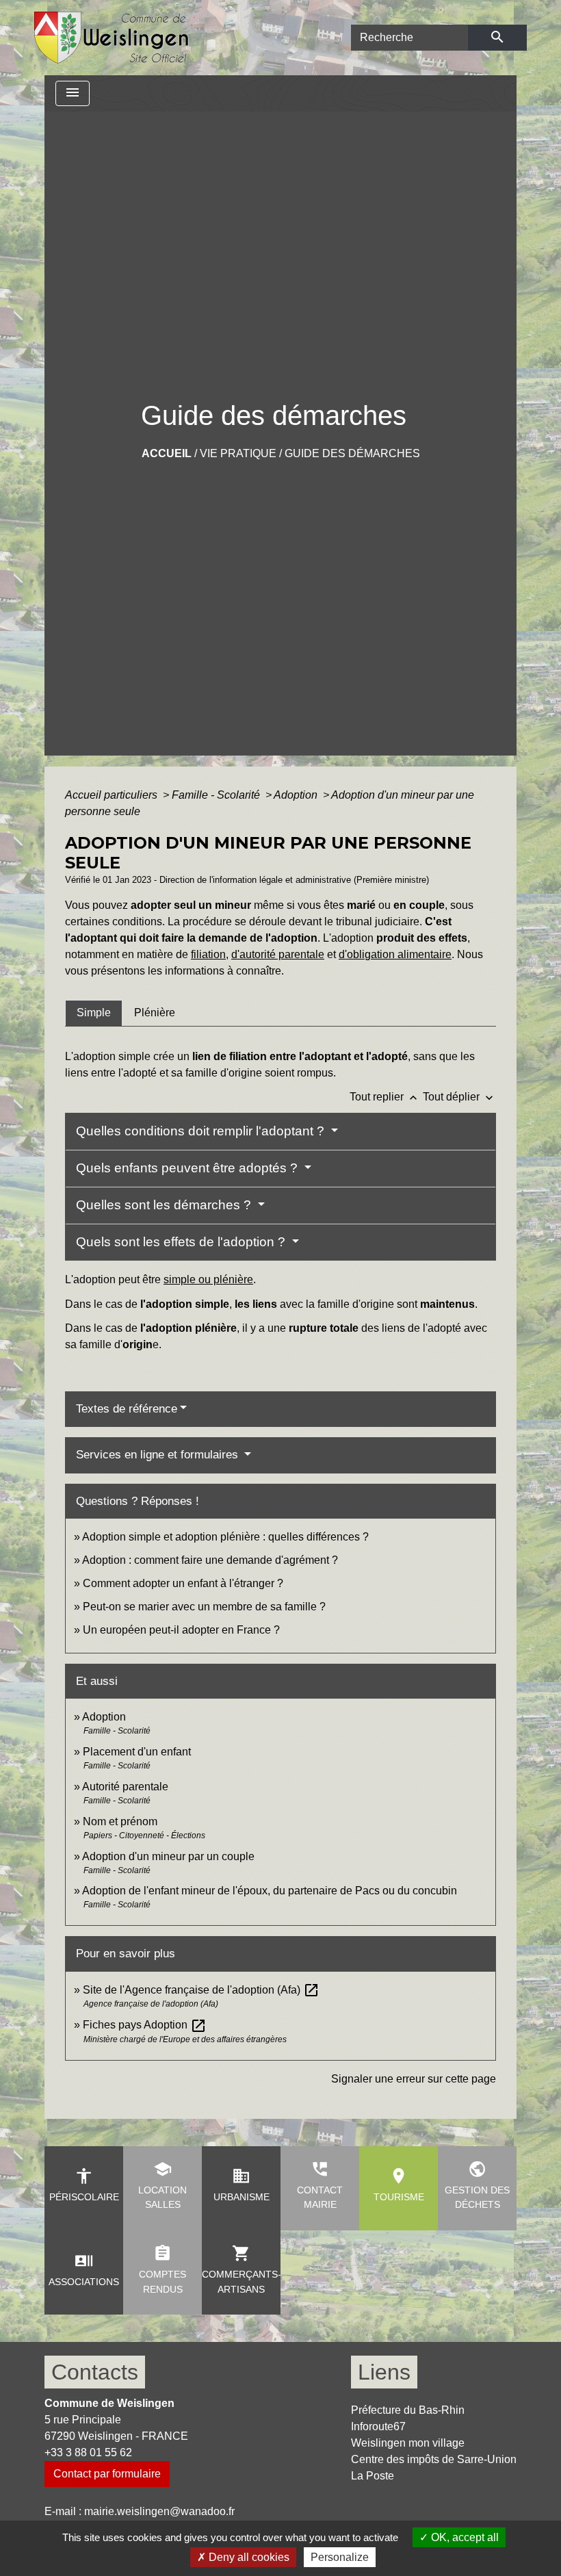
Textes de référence (127, 1409)
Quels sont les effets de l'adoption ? (182, 1242)
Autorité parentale (125, 1787)
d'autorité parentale (278, 954)
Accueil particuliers (113, 795)
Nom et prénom (120, 1821)
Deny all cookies (248, 2557)
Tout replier (385, 1097)
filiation (208, 954)
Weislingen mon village (408, 2443)
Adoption (297, 795)
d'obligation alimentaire (395, 954)
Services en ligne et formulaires (159, 1455)
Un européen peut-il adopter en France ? (181, 1630)
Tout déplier (459, 1097)
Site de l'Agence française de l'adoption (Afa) (201, 1990)
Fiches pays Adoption (145, 2025)
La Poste (373, 2476)
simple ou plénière (208, 1279)
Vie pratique (238, 453)
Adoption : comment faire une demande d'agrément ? (210, 1560)
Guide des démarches (352, 453)
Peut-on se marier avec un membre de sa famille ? (204, 1607)
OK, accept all (464, 2537)
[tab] (94, 1013)
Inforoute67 (378, 2426)
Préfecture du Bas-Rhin (408, 2410)
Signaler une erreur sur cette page (414, 2079)
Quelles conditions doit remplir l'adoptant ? (202, 1131)
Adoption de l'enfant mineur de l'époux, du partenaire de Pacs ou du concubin (270, 1891)
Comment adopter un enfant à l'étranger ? (183, 1583)
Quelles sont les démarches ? (165, 1205)
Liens (384, 2372)
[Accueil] (112, 38)
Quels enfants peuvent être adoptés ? (188, 1168)
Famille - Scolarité (217, 795)
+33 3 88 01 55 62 (88, 2452)
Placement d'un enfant (137, 1752)
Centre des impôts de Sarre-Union (434, 2459)
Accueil (167, 453)
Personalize (340, 2557)
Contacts (95, 2372)
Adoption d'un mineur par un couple (168, 1856)
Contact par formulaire (107, 2474)
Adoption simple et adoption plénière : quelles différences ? (225, 1537)
